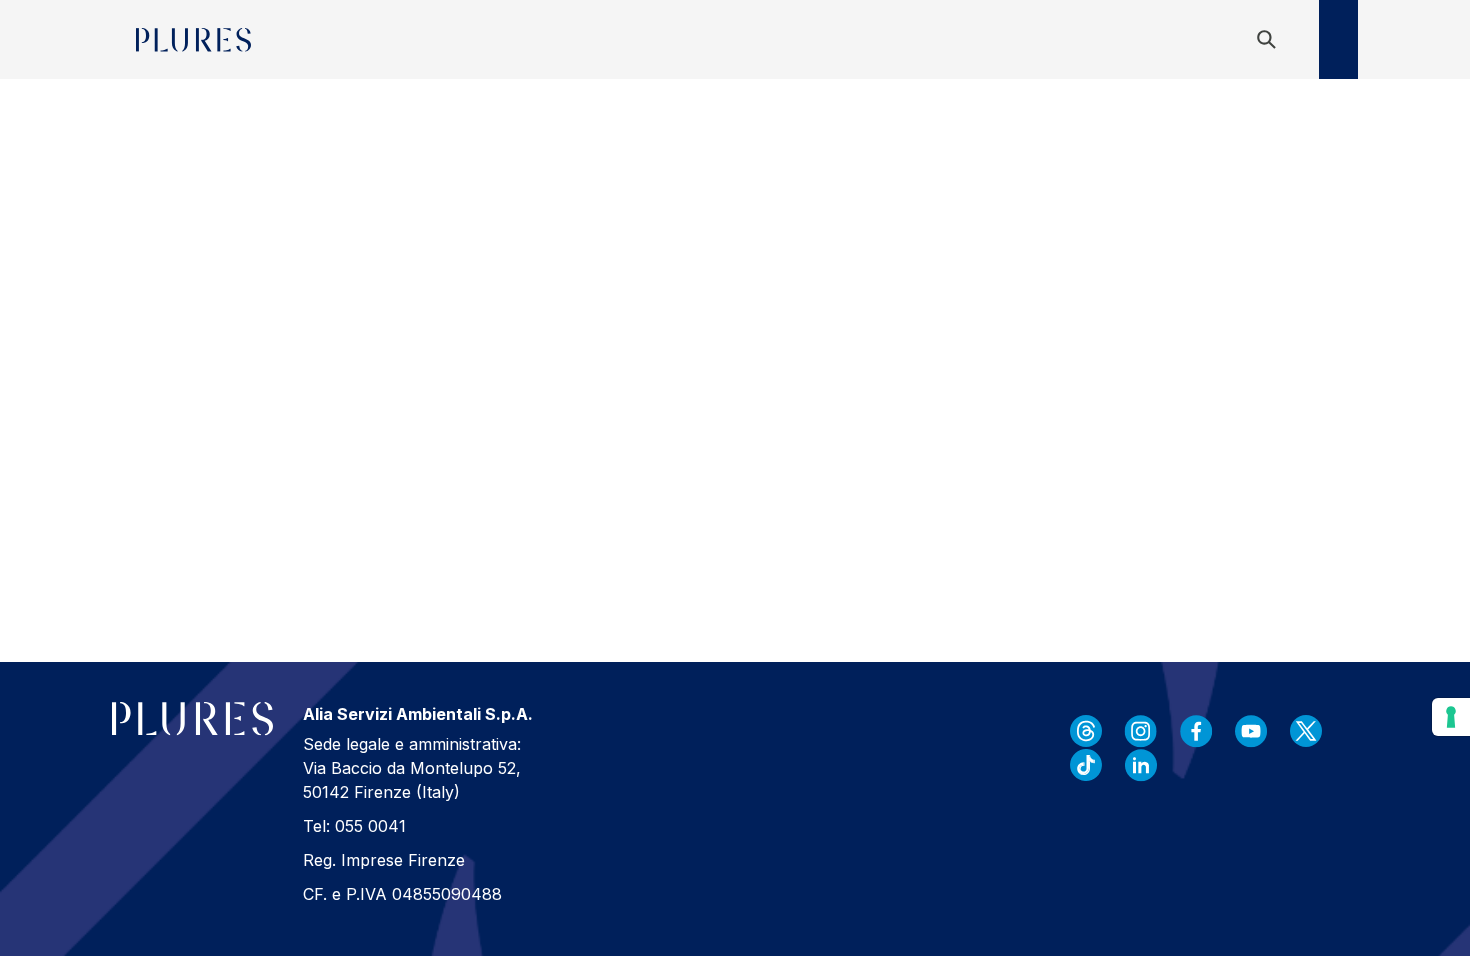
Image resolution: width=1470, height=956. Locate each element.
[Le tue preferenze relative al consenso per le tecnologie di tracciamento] (1451, 717)
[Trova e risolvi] (1269, 39)
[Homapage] (193, 40)
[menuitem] (283, 39)
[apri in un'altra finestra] (1086, 731)
